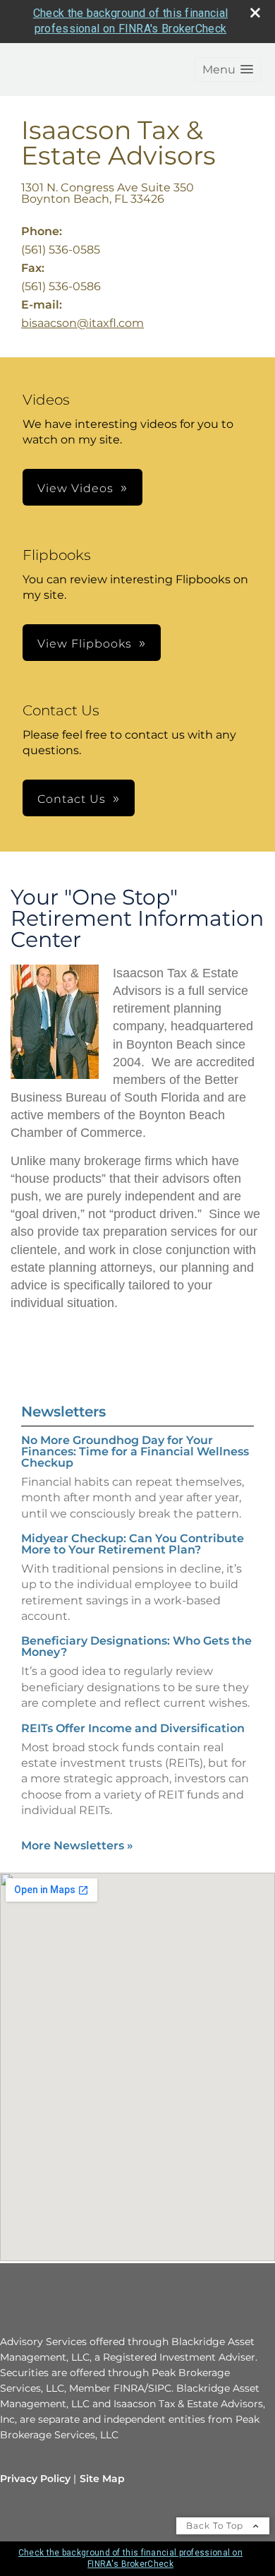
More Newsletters (77, 1845)
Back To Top (216, 2526)
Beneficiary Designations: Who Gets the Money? (136, 1646)
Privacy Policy (35, 2479)
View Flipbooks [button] (85, 644)
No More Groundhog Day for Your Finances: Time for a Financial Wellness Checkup (135, 1451)
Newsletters (63, 1412)
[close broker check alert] (255, 13)
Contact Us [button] (72, 799)
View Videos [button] (75, 488)
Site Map (102, 2479)
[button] (228, 70)
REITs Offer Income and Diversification (133, 1728)
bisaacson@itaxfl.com (82, 323)
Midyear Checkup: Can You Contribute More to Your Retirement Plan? (133, 1544)
